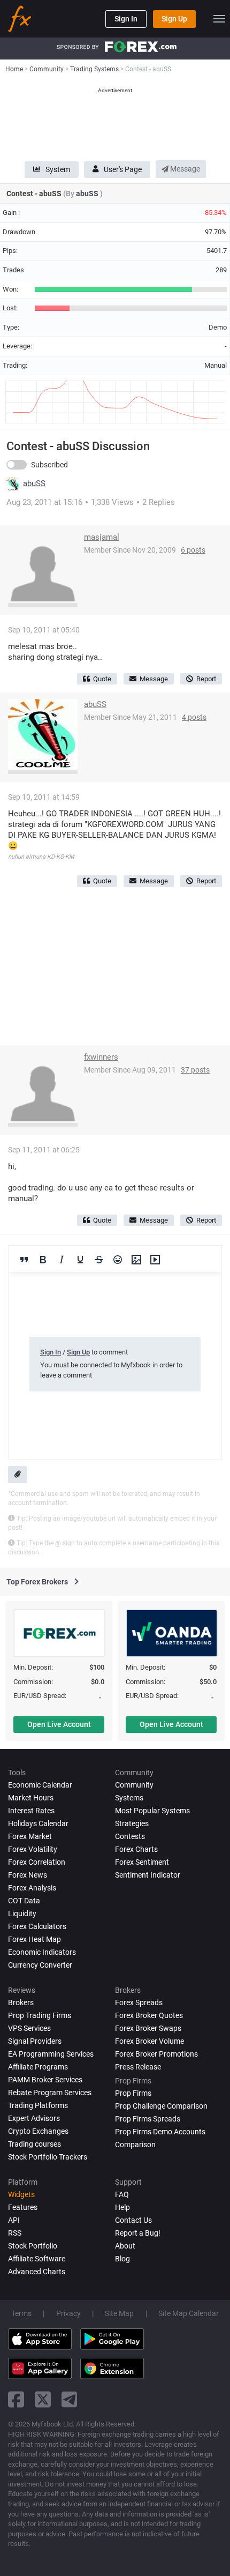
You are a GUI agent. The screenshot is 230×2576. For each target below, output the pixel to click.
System (58, 169)
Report (206, 679)
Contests (130, 1836)
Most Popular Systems (152, 1811)
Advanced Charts (37, 2272)
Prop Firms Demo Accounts (160, 2132)
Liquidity (22, 1914)
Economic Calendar (40, 1785)
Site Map (119, 2313)
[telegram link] (70, 2399)
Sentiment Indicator (148, 1875)
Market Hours (31, 1798)
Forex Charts (136, 1849)
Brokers (21, 2002)
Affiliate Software (37, 2259)
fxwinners (101, 1057)
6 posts (193, 550)
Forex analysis (32, 1888)
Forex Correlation (37, 1862)
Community (134, 1785)
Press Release (138, 2067)
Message (184, 169)
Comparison (135, 2145)
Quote (102, 679)
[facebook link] (16, 2399)
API (14, 2220)
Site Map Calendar (189, 2313)
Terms (21, 2313)
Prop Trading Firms (40, 2015)
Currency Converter (40, 1965)
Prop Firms (133, 2093)
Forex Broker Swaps (148, 2028)
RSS (15, 2233)
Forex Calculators (37, 1926)
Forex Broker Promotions (156, 2054)
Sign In (126, 19)
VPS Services (29, 2028)
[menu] (219, 19)
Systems (129, 1798)
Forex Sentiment (142, 1862)
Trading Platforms (38, 2105)
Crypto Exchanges (38, 2131)
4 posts (194, 717)
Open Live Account (59, 1724)
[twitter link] (43, 2399)
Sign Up (174, 19)
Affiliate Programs (38, 2067)
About (125, 2246)
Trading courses (34, 2144)
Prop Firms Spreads (148, 2119)
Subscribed (49, 465)
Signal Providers (35, 2041)
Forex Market (30, 1836)
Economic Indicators (42, 1952)
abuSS (88, 193)
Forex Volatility (33, 1849)
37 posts (195, 1070)
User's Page (123, 169)
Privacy (68, 2313)
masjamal (102, 537)
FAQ (122, 2194)
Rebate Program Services (50, 2093)
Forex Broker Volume (149, 2041)
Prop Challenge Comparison (161, 2106)
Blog (122, 2259)
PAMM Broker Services (45, 2080)
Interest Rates (31, 1811)
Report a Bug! (138, 2233)
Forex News (28, 1875)
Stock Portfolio (33, 2246)
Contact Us (133, 2220)
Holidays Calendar (38, 1823)
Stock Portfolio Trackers (48, 2157)
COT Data (24, 1901)
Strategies (132, 1823)
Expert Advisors (34, 2118)
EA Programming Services (51, 2054)
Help (122, 2207)
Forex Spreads (139, 2002)
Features (23, 2207)
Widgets (21, 2194)
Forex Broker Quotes (149, 2015)
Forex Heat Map (34, 1939)
